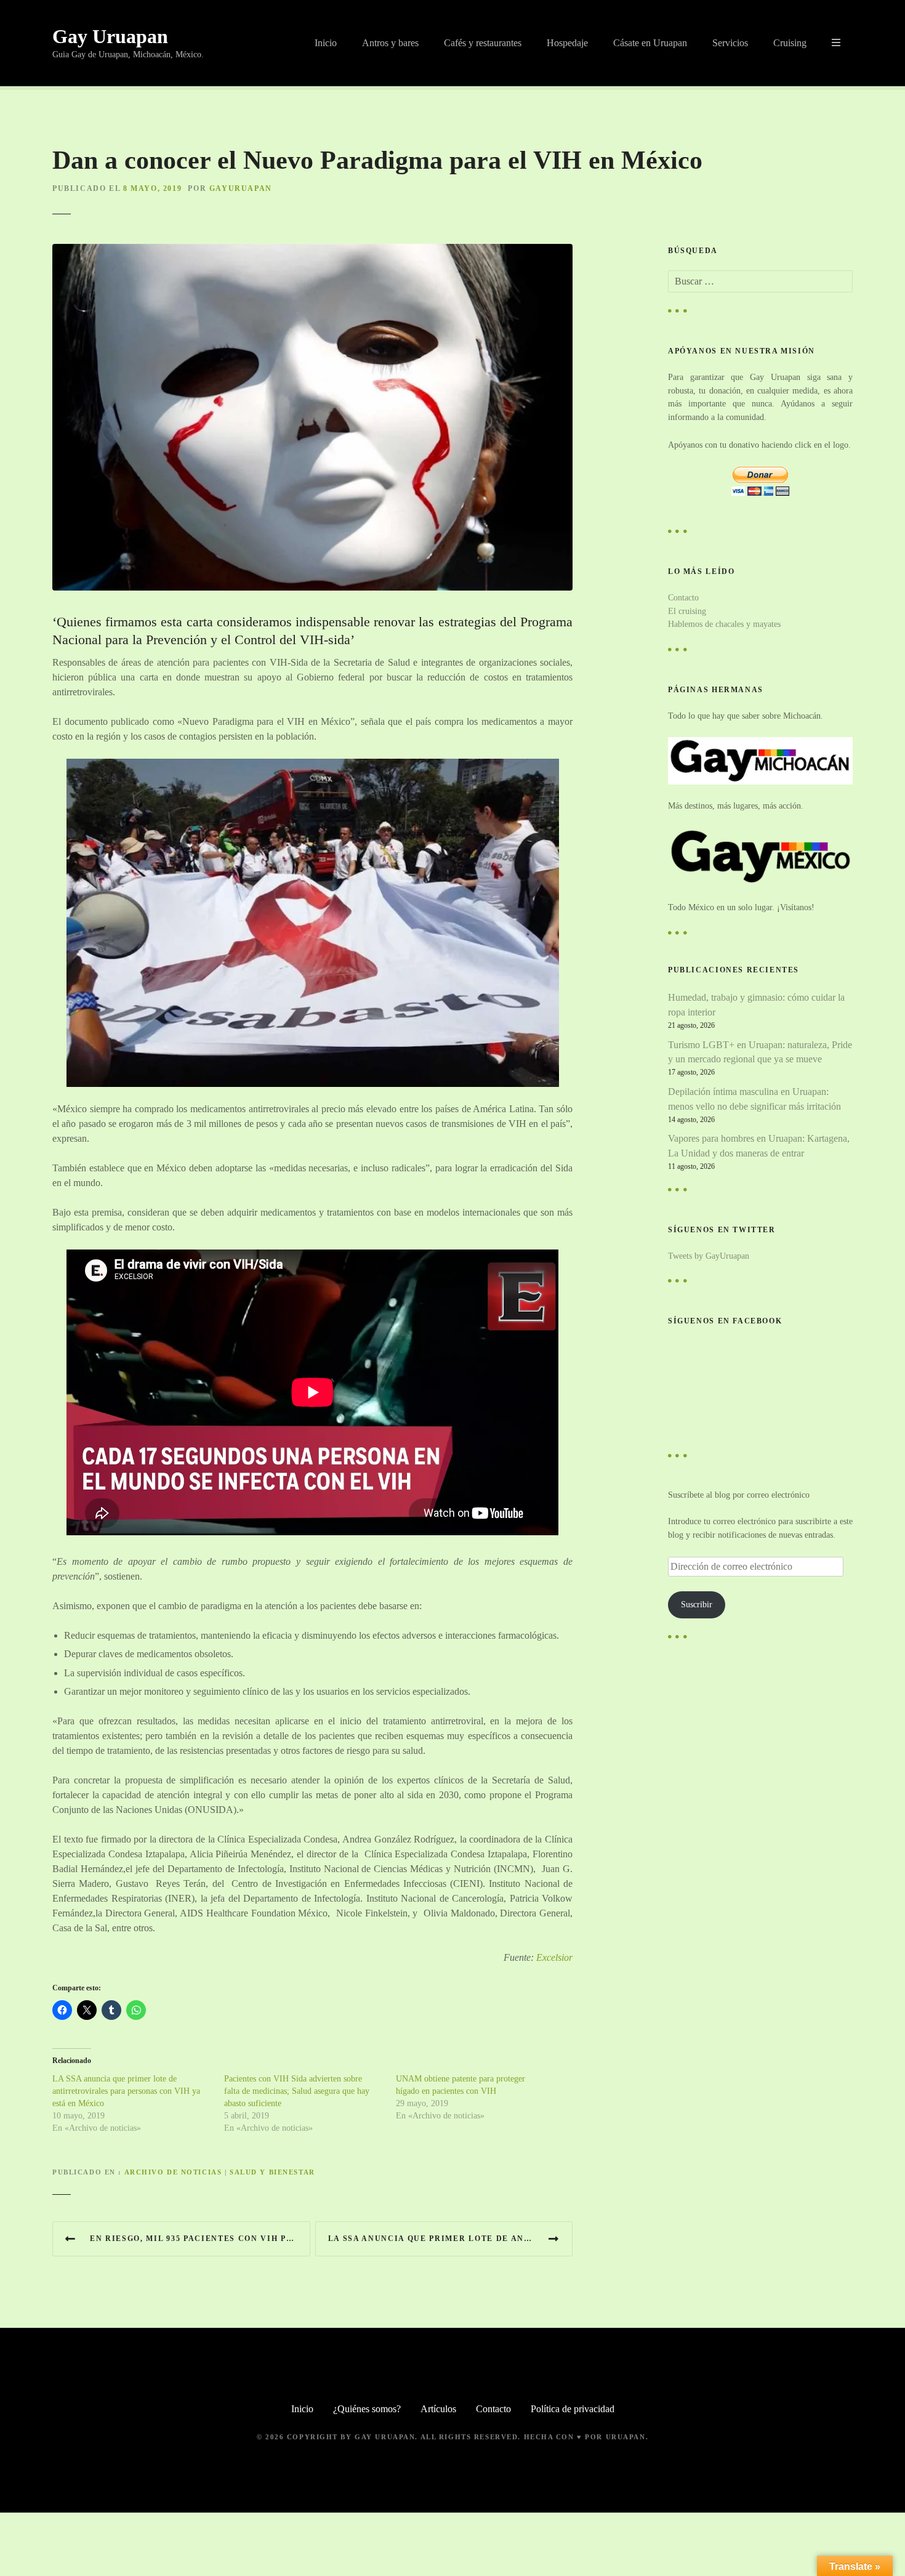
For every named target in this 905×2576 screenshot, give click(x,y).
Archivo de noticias (173, 2172)
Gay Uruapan (110, 36)
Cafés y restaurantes (483, 43)
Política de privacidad (573, 2409)
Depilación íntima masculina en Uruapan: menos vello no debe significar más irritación (754, 1099)
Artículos (438, 2409)
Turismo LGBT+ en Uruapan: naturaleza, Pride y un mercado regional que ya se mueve (760, 1052)
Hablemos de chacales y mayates (724, 624)
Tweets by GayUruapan (709, 1256)
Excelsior (554, 1957)
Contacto (683, 597)
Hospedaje (567, 43)
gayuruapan (241, 188)
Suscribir (697, 1604)
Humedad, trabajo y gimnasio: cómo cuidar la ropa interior (756, 1005)
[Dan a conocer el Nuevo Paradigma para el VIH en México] (312, 251)
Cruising (790, 43)
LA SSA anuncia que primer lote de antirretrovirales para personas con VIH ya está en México (126, 2091)
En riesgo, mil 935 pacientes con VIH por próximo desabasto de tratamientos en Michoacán (200, 2239)
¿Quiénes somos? (367, 2409)
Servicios (730, 43)
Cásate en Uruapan (650, 43)
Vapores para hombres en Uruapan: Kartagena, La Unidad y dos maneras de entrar (759, 1146)
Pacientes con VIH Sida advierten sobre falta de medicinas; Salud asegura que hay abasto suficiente (297, 2091)
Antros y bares (390, 43)
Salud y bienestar (272, 2172)
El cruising (687, 611)
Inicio (326, 43)
